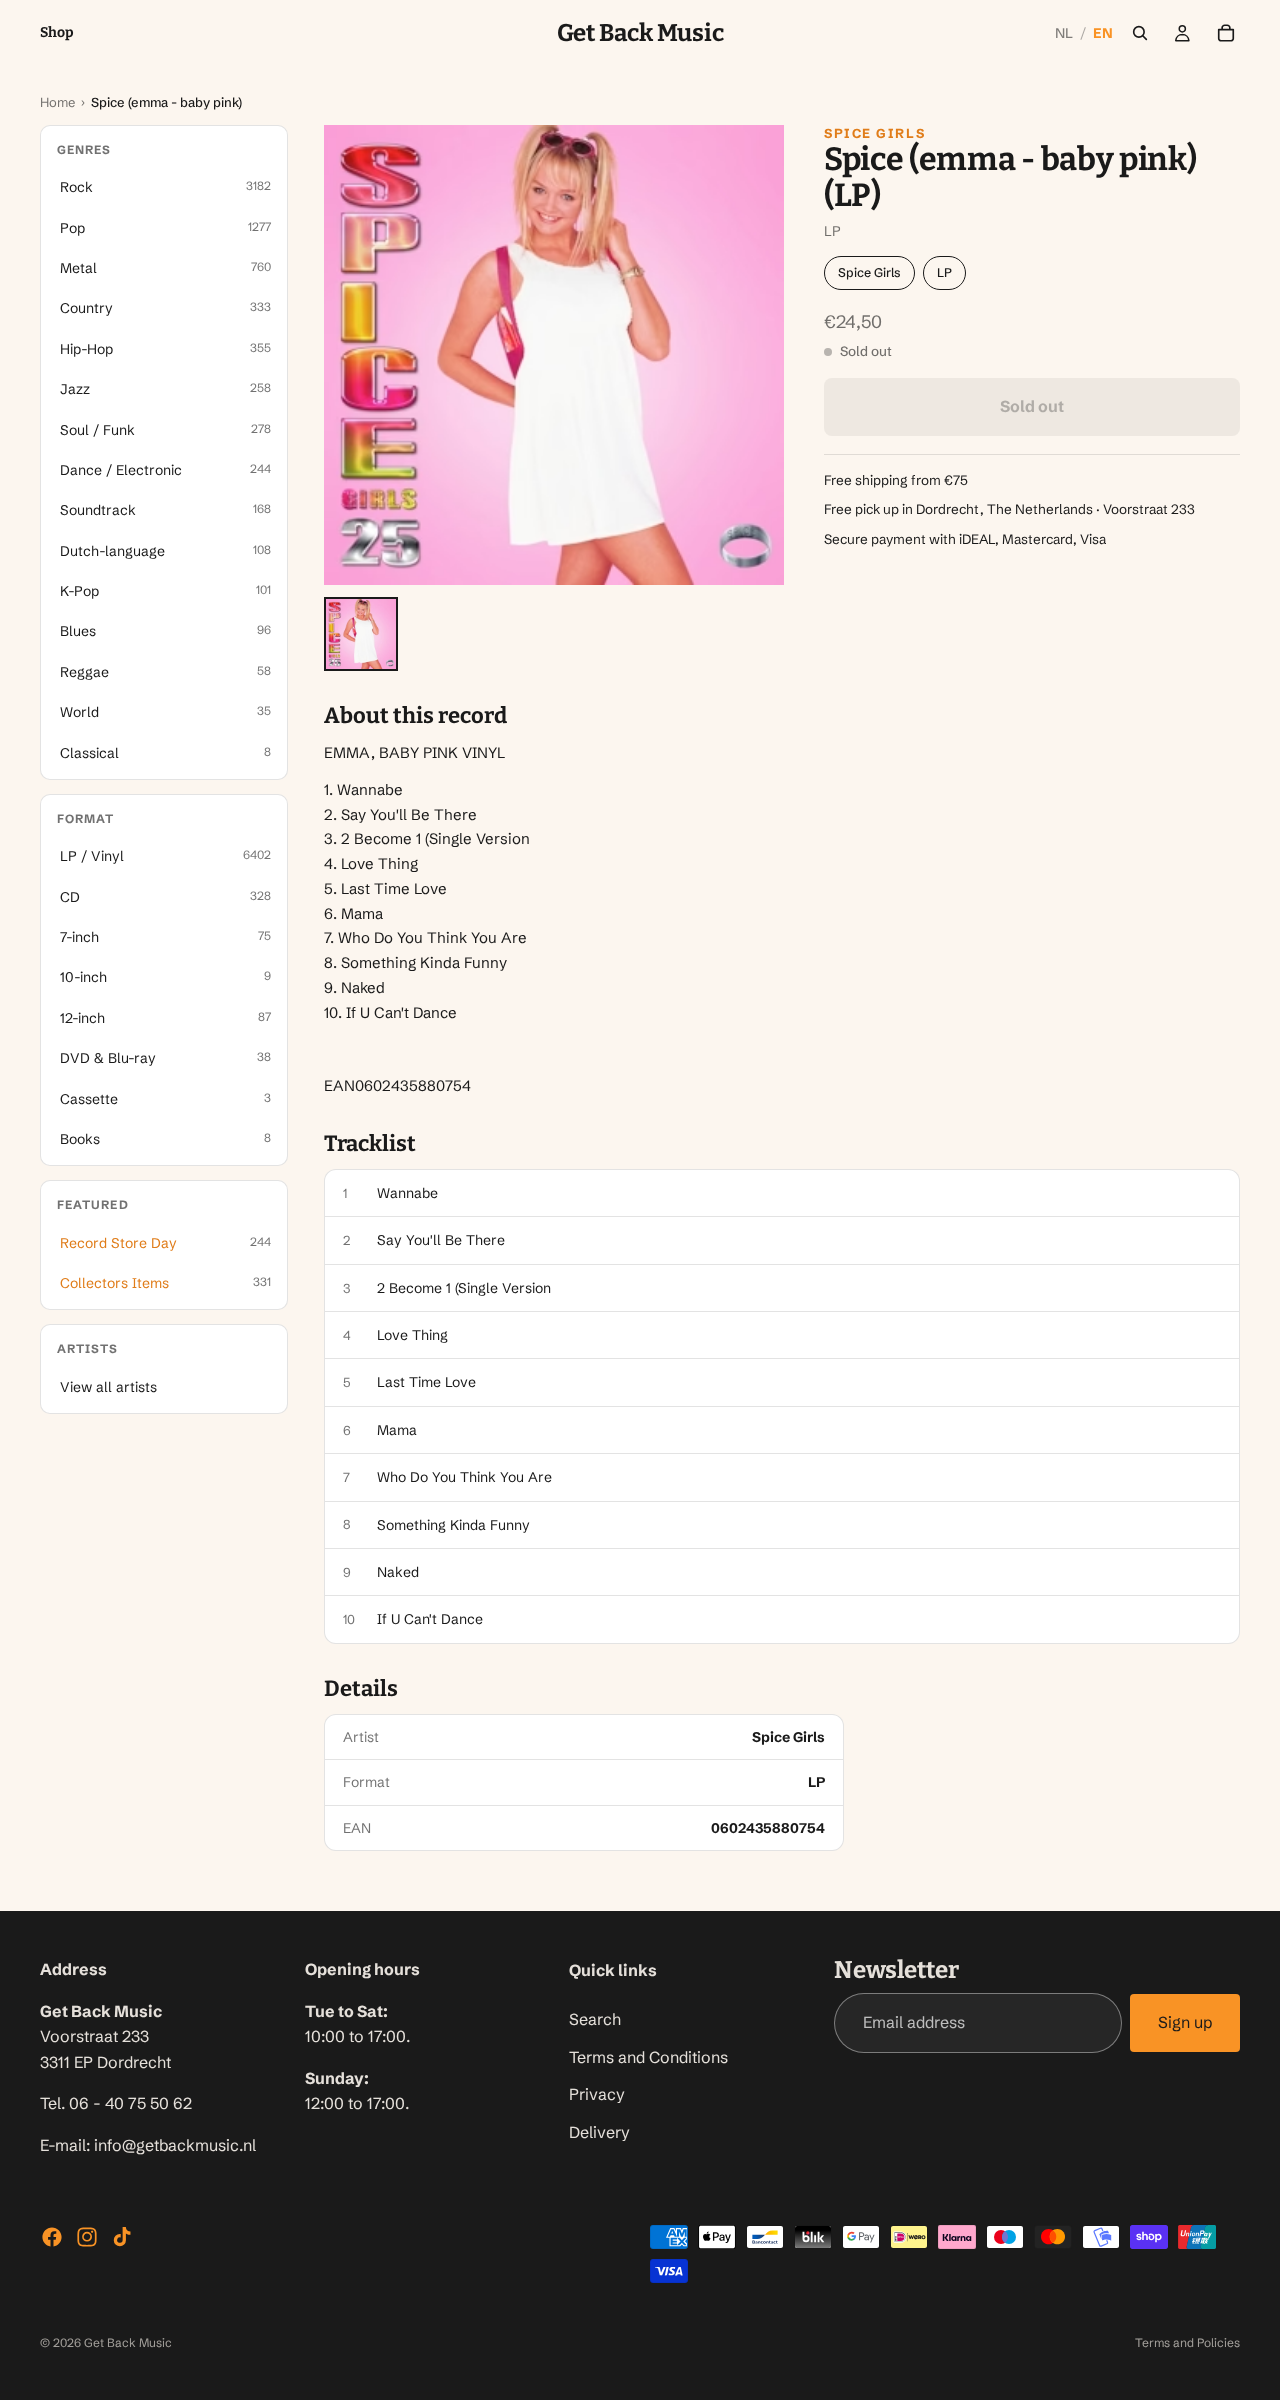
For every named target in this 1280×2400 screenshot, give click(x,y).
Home (57, 102)
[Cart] (1226, 33)
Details (361, 1689)
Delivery (599, 2132)
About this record (415, 716)
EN (1103, 33)
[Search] (1140, 33)
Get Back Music (128, 2342)
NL (1064, 33)
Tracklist (370, 1144)
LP (944, 272)
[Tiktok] (122, 2237)
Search (595, 2019)
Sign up (1185, 2023)
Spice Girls (874, 133)
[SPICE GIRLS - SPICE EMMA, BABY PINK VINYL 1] (361, 634)
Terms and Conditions (648, 2057)
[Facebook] (52, 2237)
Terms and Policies (1187, 2342)
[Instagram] (87, 2237)
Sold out (1032, 407)
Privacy (597, 2094)
